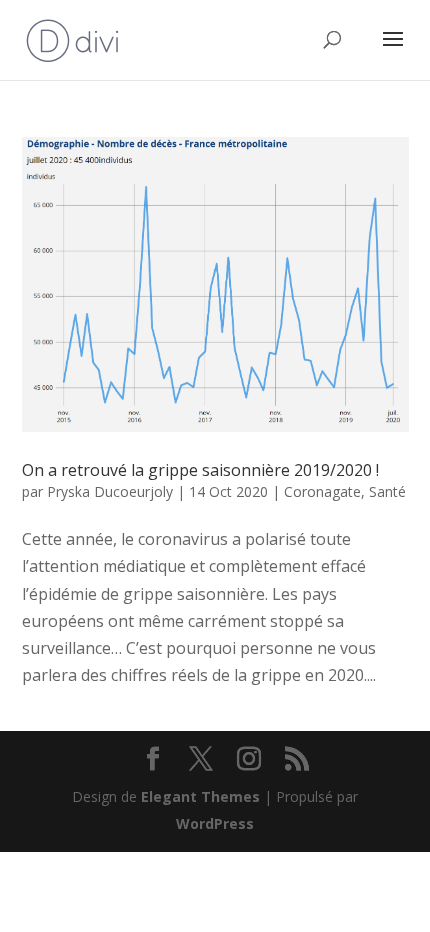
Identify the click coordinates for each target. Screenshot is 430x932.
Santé (387, 491)
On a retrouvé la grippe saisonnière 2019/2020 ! (200, 470)
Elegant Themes (200, 796)
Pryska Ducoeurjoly (110, 491)
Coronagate (322, 491)
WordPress (215, 823)
